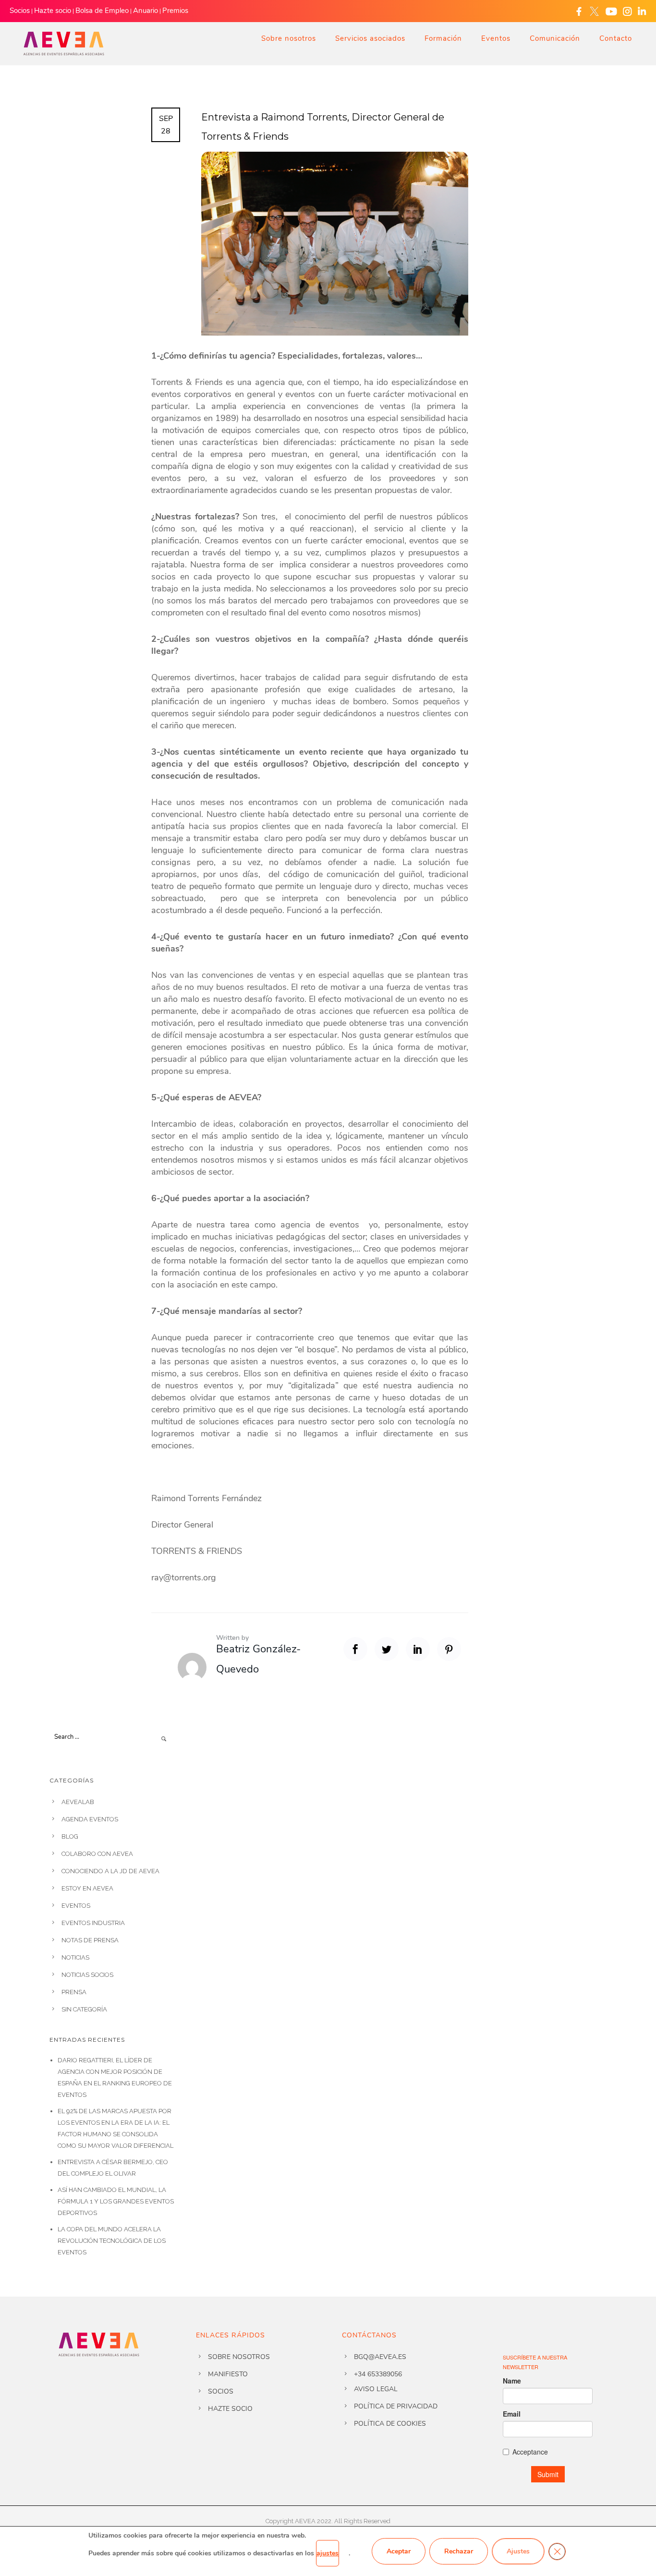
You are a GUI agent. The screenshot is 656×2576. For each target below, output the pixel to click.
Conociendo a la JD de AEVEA (110, 1871)
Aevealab (78, 1802)
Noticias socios (87, 1975)
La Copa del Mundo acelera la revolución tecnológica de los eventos (112, 2241)
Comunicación (555, 38)
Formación (443, 38)
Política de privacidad (396, 2406)
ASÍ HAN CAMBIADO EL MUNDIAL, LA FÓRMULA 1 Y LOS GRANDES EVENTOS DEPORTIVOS (116, 2201)
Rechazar (459, 2551)
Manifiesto (228, 2374)
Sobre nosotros (289, 38)
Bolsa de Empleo (102, 11)
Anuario (146, 11)
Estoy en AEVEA (87, 1888)
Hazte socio (53, 11)
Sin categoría (84, 2009)
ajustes (328, 2553)
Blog (70, 1836)
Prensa (74, 1992)
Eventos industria (93, 1923)
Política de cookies (390, 2424)
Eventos (496, 38)
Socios (20, 11)
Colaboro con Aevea (97, 1854)
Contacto (616, 38)
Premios (175, 11)
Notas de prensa (90, 1940)
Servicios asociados (370, 38)
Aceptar (399, 2551)
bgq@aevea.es (380, 2357)
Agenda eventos (90, 1819)
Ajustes (518, 2551)
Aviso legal (376, 2389)
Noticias (75, 1957)
